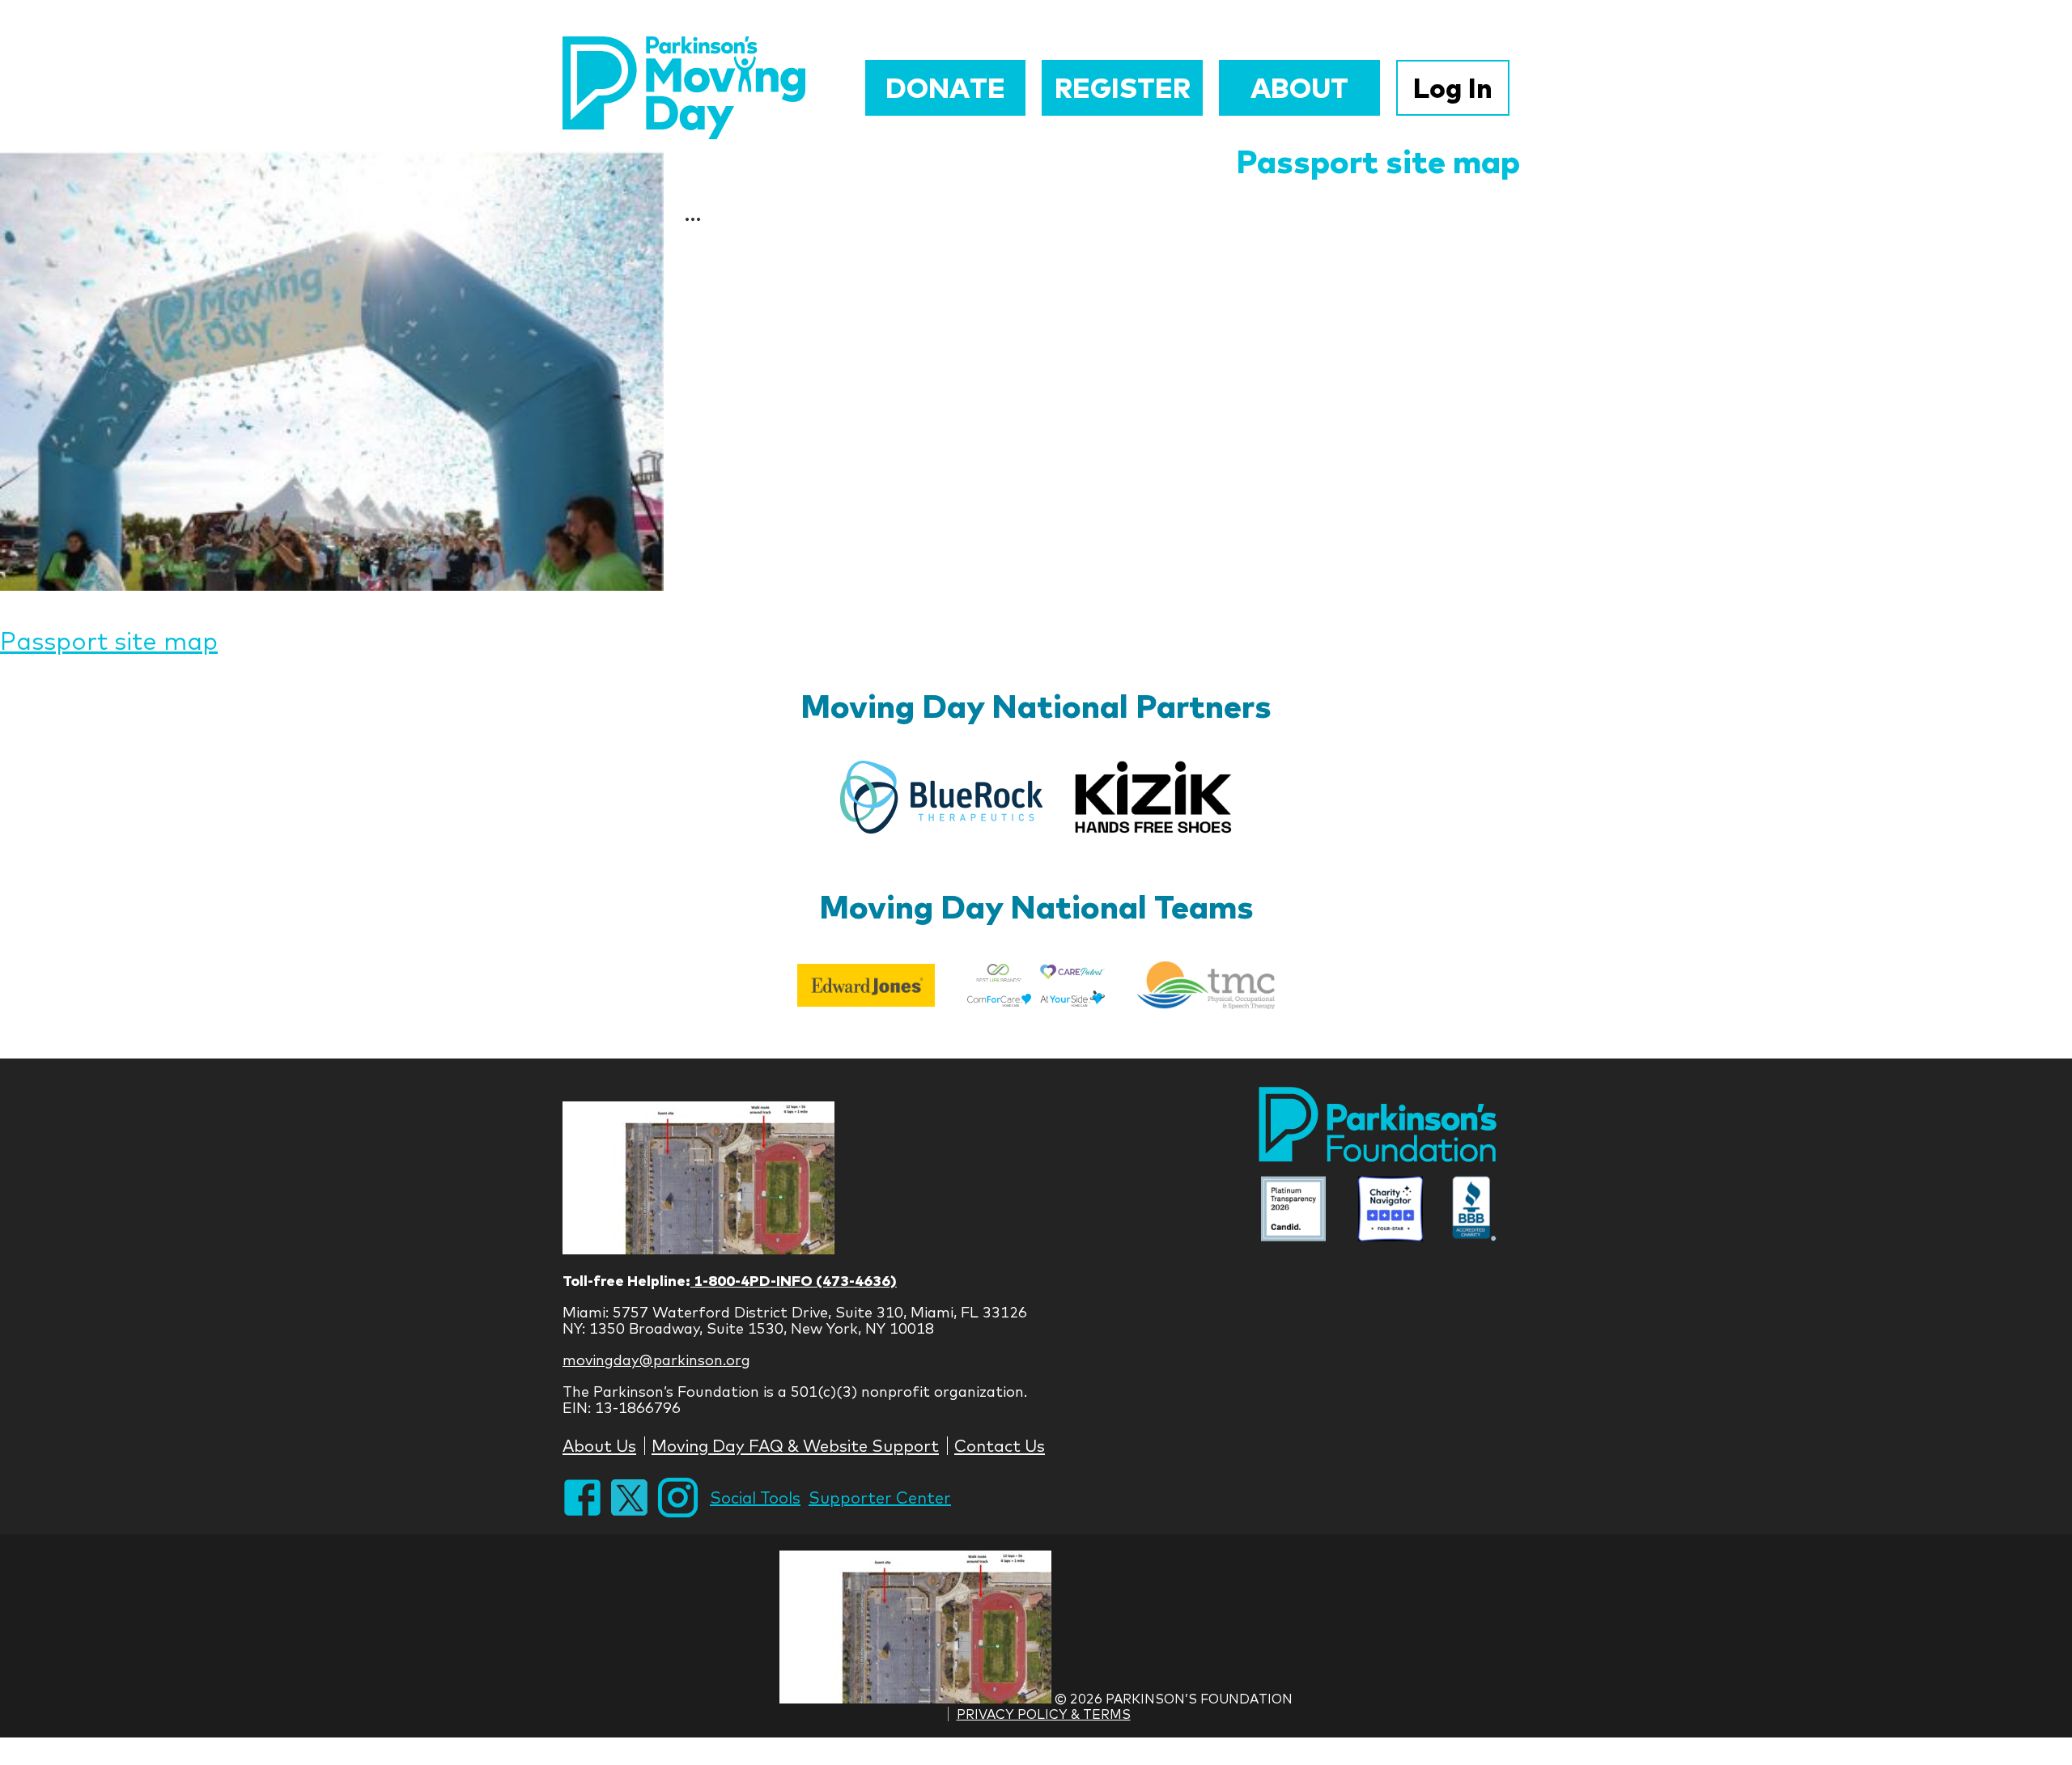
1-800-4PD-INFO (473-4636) (794, 1281)
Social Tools (755, 1498)
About (1299, 88)
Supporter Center (880, 1498)
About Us (599, 1446)
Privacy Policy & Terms (1044, 1714)
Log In (1453, 88)
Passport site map (1378, 161)
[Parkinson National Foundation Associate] (1293, 1210)
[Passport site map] (332, 371)
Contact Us (1000, 1446)
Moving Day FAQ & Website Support (795, 1446)
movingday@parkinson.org (656, 1360)
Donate (945, 88)
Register (1123, 88)
